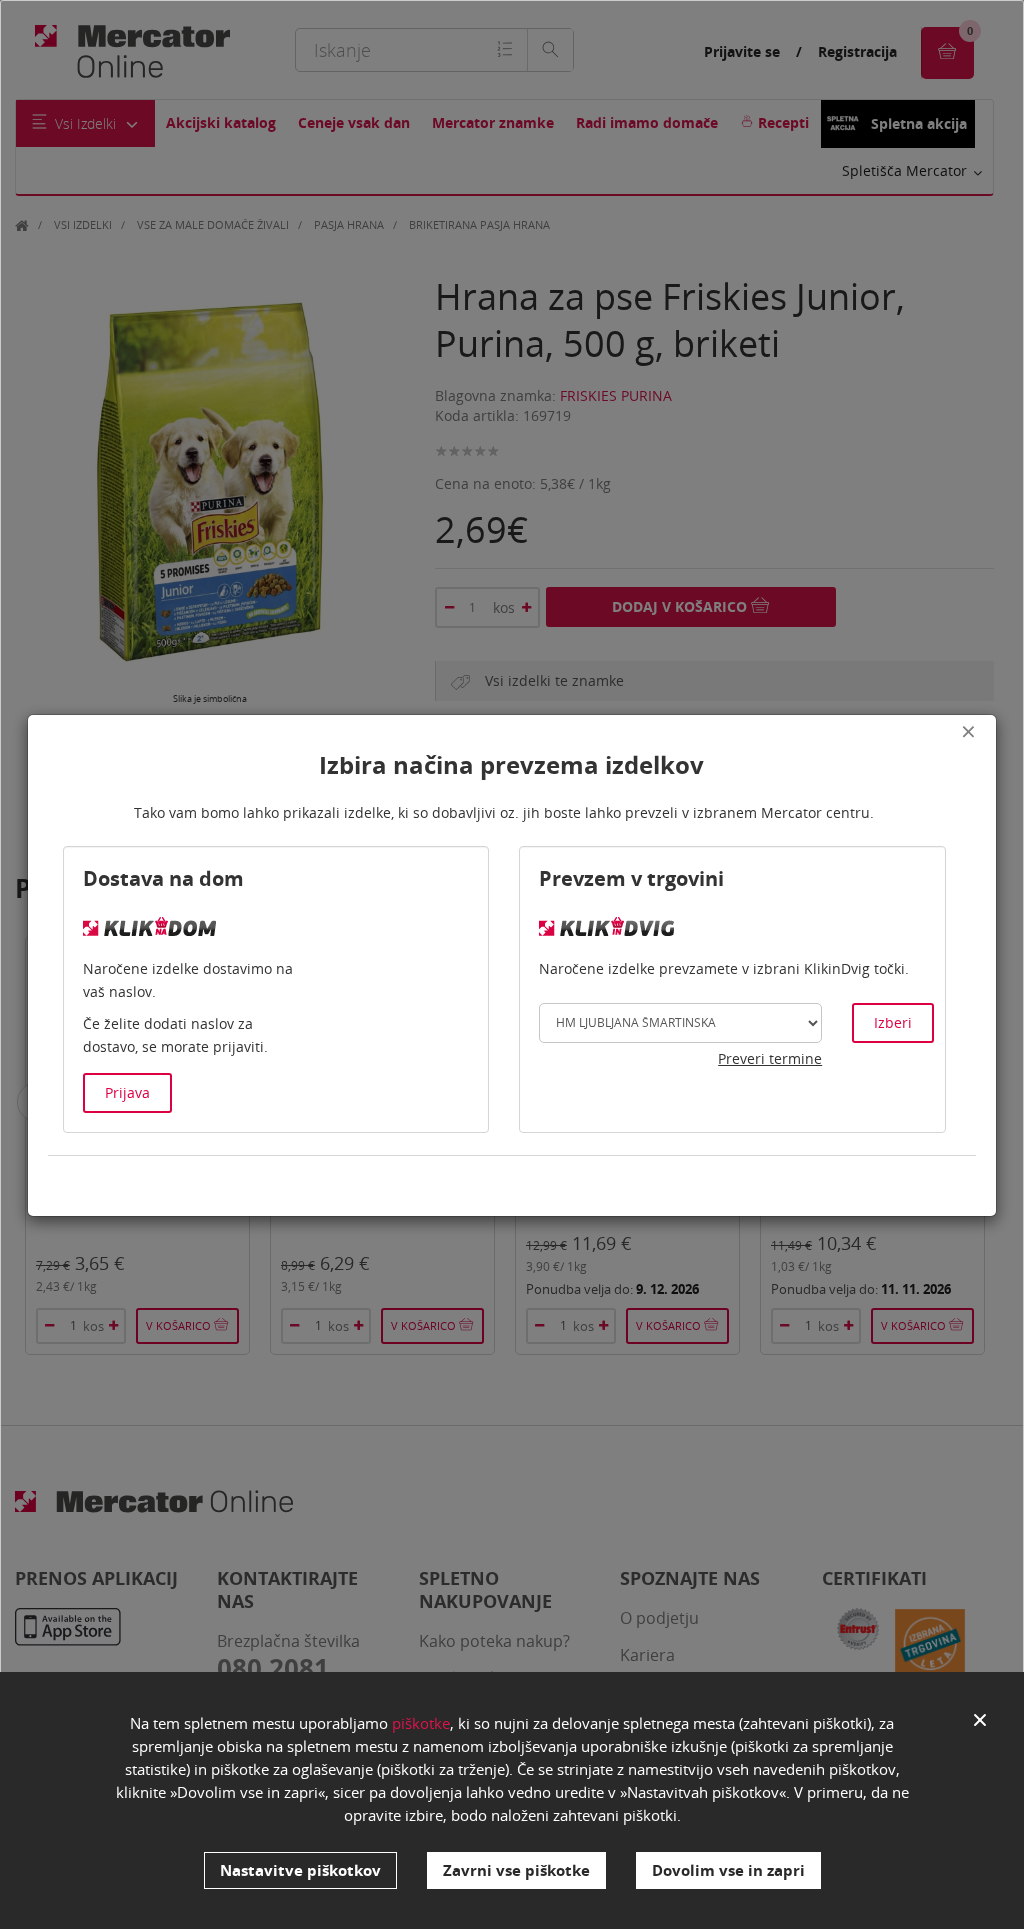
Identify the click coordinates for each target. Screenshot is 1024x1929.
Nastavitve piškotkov (300, 1870)
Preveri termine (770, 1058)
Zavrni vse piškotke (516, 1870)
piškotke (421, 1723)
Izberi (893, 1022)
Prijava (127, 1092)
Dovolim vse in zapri (728, 1870)
